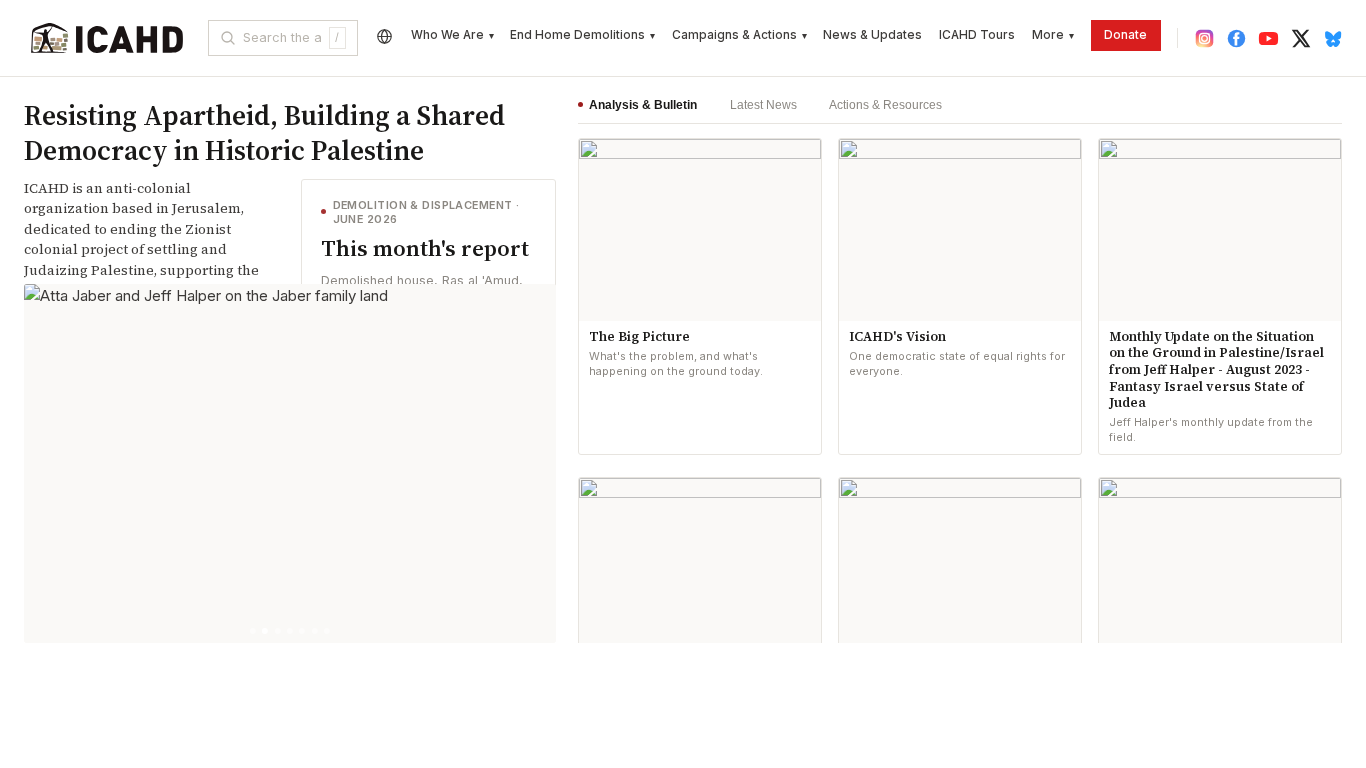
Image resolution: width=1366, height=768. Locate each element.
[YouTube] (1268, 38)
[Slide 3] (277, 631)
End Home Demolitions (582, 35)
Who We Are (452, 35)
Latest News (763, 105)
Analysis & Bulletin (643, 105)
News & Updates (872, 35)
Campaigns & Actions (739, 35)
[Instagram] (1204, 38)
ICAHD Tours (977, 35)
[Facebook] (1236, 38)
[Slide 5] (302, 631)
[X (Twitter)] (1300, 38)
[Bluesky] (1333, 38)
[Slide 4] (290, 631)
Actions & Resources (885, 105)
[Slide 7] (327, 631)
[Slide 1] (253, 631)
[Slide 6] (315, 631)
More (1053, 35)
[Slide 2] (265, 631)
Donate (1125, 35)
